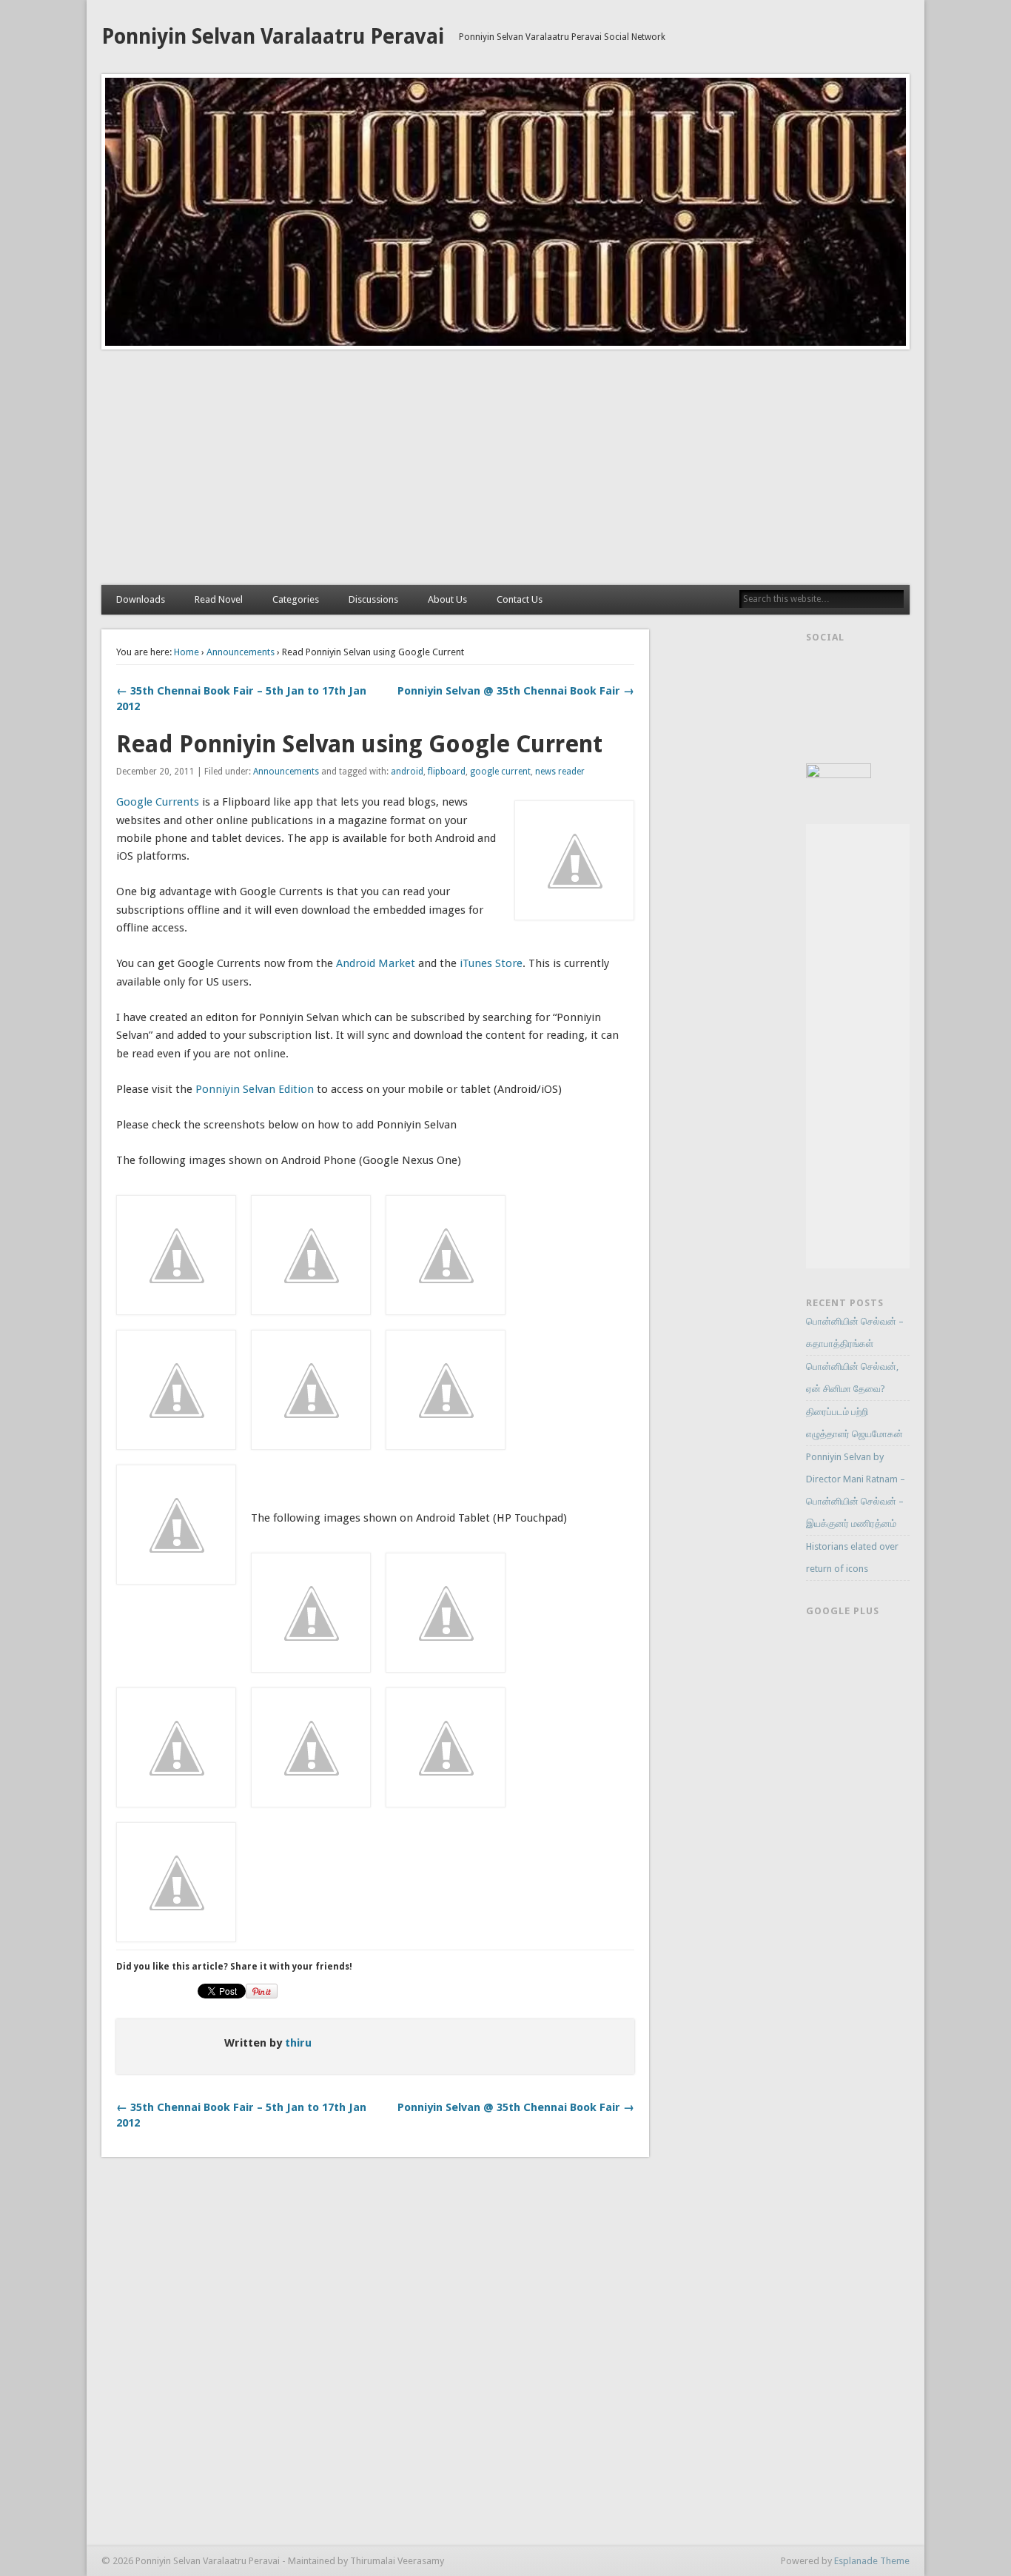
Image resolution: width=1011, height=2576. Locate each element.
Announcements (241, 652)
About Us (447, 599)
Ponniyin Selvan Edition (255, 1089)
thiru (298, 2043)
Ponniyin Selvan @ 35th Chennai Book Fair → (516, 691)
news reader (560, 772)
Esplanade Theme (872, 2561)
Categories (296, 599)
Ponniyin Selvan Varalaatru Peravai (273, 37)
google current (500, 772)
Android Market (376, 963)
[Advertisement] (505, 467)
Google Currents (158, 802)
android (407, 772)
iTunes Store (491, 963)
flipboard (447, 772)
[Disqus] (375, 2357)
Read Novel (219, 599)
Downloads (141, 599)
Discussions (373, 599)
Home (187, 652)
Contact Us (520, 599)
